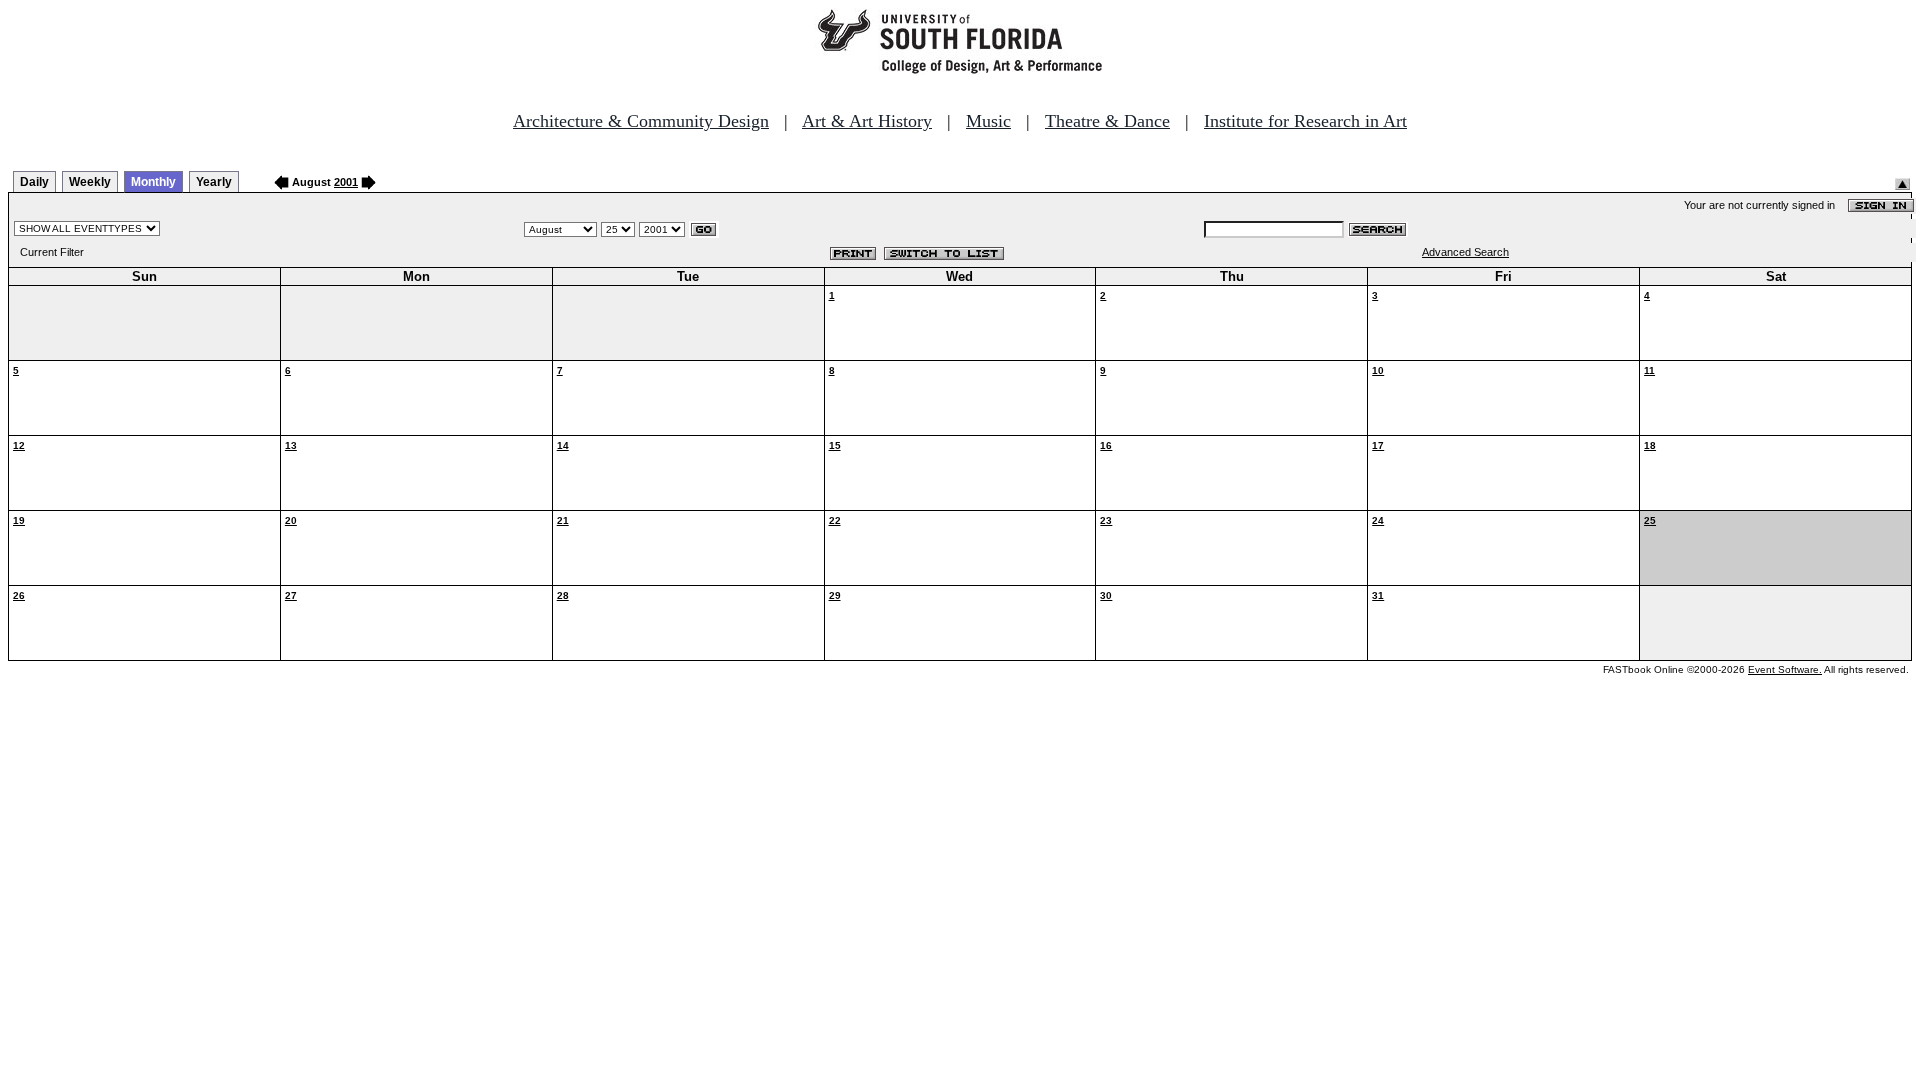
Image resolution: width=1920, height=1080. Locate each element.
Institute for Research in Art (1305, 121)
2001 (346, 182)
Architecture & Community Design (641, 121)
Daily (34, 182)
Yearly (214, 182)
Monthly (153, 182)
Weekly (90, 182)
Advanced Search (1465, 252)
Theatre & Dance (1107, 121)
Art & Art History (867, 121)
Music (988, 121)
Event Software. (1785, 669)
